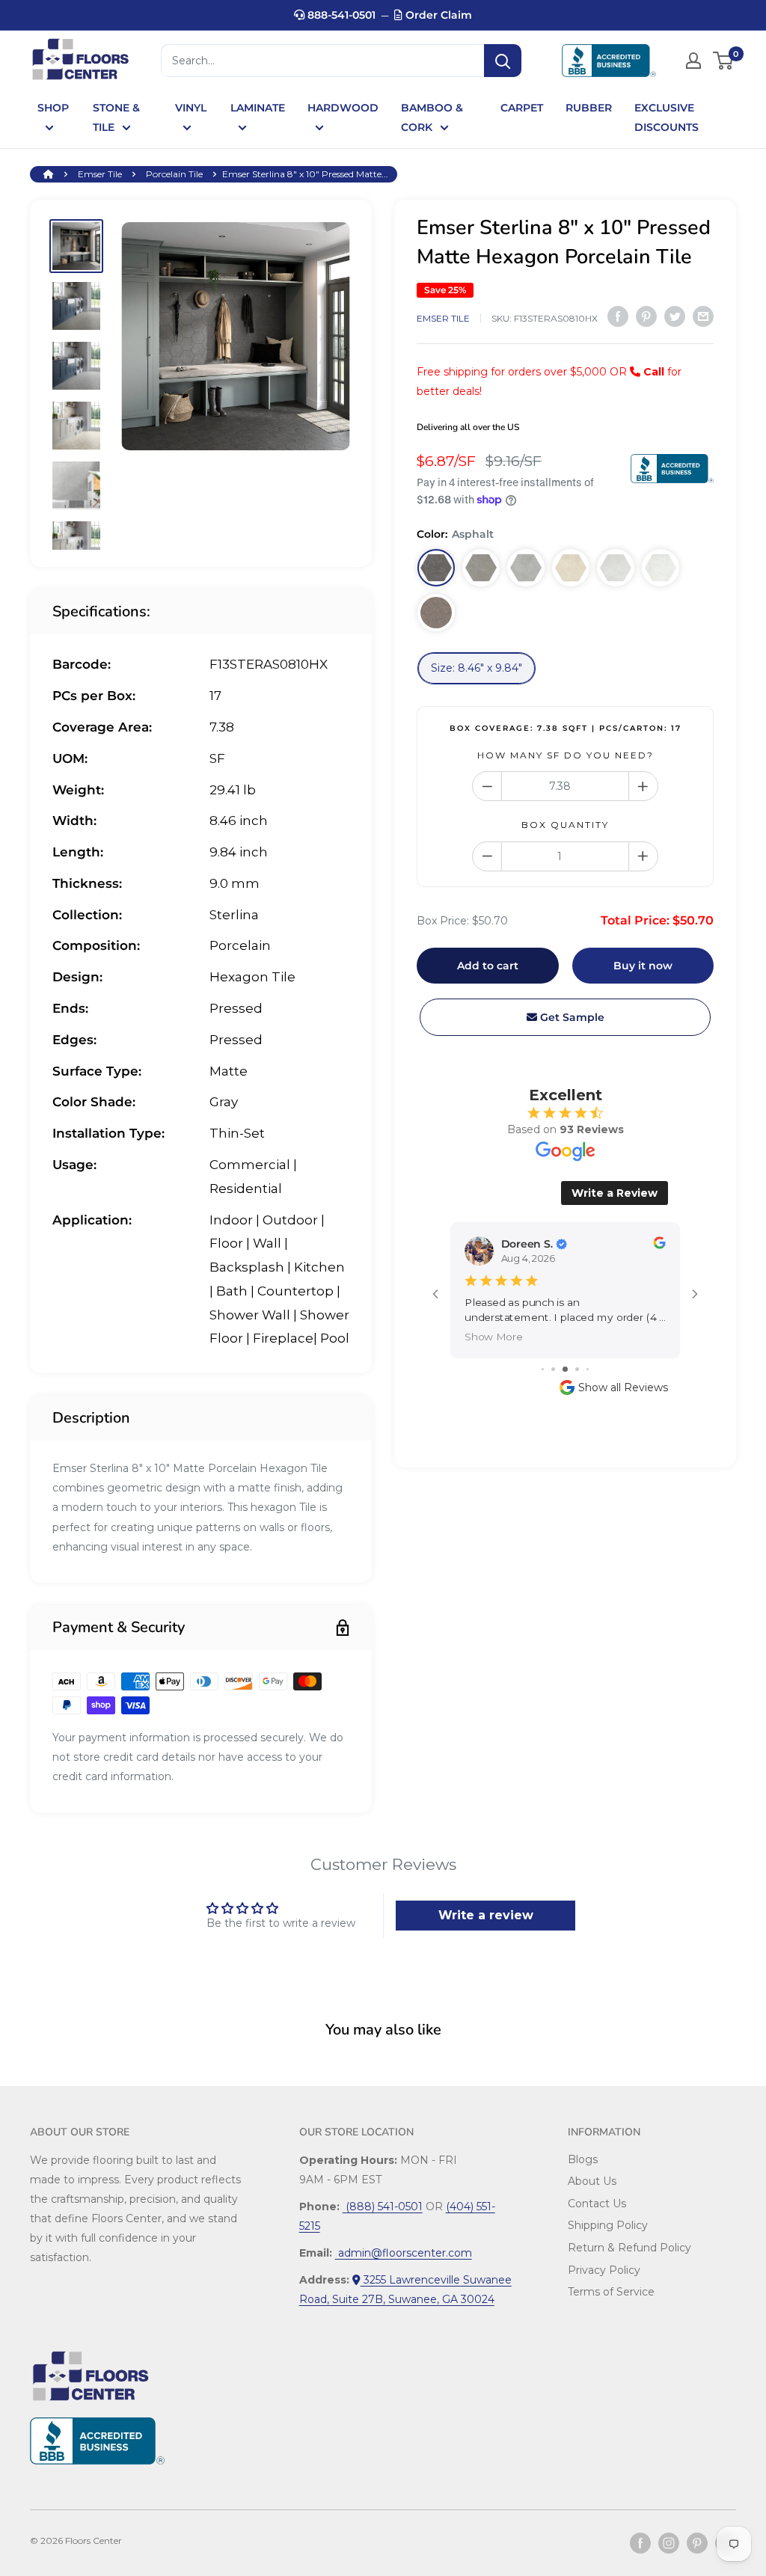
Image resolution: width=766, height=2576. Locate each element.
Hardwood (343, 108)
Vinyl (191, 108)
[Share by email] (703, 316)
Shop (53, 108)
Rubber (589, 108)
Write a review (486, 1915)
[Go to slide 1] (543, 1369)
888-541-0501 (340, 15)
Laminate (258, 108)
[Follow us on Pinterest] (697, 2543)
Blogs (583, 2159)
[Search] (503, 61)
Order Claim (437, 15)
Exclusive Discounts (667, 117)
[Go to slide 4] (577, 1369)
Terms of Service (611, 2292)
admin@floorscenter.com (404, 2253)
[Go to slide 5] (588, 1369)
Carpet (522, 108)
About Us (592, 2181)
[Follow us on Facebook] (640, 2543)
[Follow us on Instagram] (669, 2543)
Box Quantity (565, 825)
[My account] (693, 61)
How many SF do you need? (566, 755)
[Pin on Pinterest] (646, 316)
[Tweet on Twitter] (675, 316)
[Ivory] (571, 568)
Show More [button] (494, 1336)
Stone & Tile (116, 117)
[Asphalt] (436, 568)
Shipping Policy (608, 2225)
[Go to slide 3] (565, 1369)
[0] (724, 61)
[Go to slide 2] (553, 1369)
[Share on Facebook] (618, 316)
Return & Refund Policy (629, 2248)
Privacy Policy (604, 2270)
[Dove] (481, 568)
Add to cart (488, 966)
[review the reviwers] (659, 1245)
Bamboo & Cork (432, 117)
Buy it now (643, 966)
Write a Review (615, 1193)
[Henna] (436, 613)
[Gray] (526, 568)
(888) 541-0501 (383, 2207)
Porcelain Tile (174, 174)
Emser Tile (100, 174)
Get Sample (571, 1017)
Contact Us (597, 2204)
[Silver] (616, 568)
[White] (661, 568)
